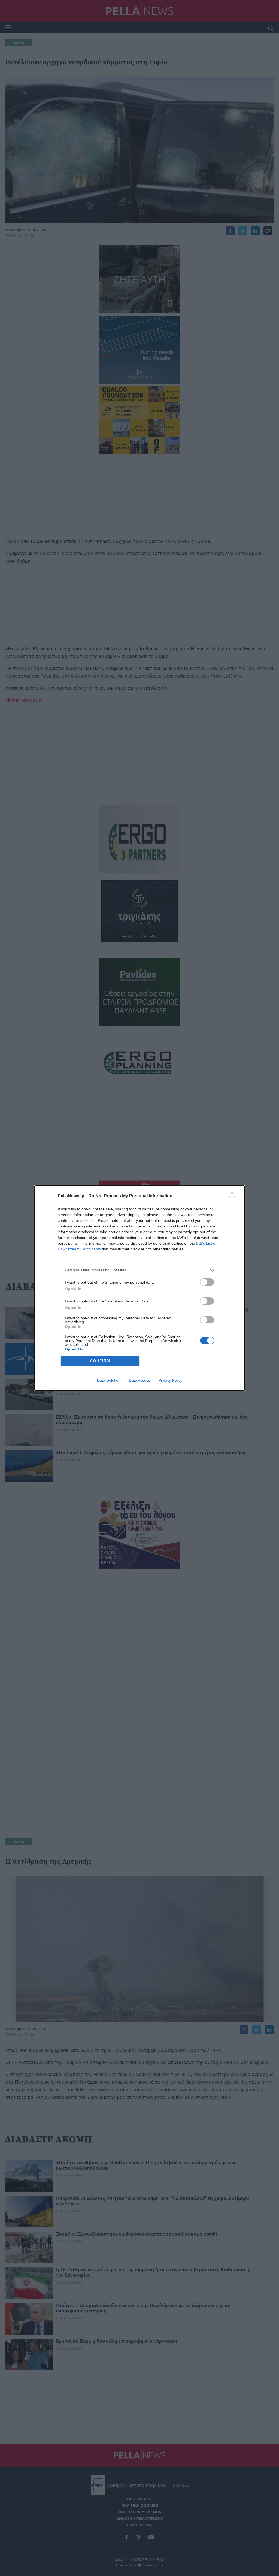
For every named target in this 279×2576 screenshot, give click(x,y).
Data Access (139, 1380)
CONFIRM (100, 1361)
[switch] (207, 1282)
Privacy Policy (170, 1380)
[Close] (234, 1196)
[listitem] (139, 1270)
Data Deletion (109, 1380)
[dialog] (139, 1288)
